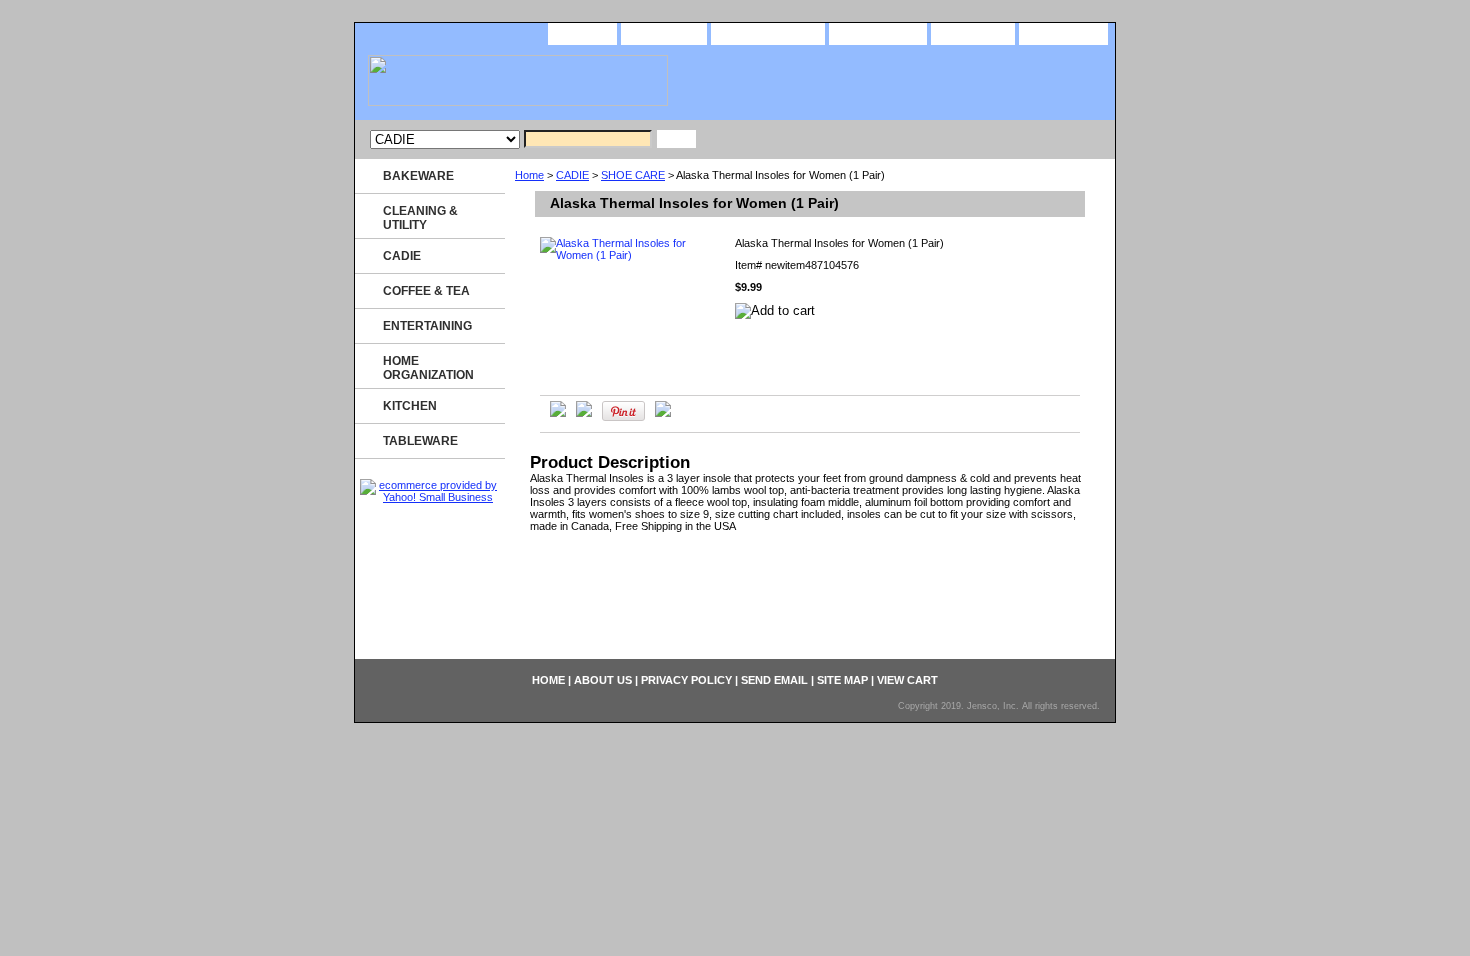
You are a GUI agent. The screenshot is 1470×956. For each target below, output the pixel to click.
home (582, 32)
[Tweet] (558, 413)
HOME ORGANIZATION (428, 368)
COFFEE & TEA (426, 291)
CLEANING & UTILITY (420, 218)
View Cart (1063, 32)
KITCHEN (410, 406)
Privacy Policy (768, 32)
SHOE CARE (633, 175)
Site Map (973, 32)
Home (529, 175)
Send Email (878, 32)
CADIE (572, 175)
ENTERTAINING (427, 326)
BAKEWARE (418, 176)
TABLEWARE (420, 441)
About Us (664, 32)
